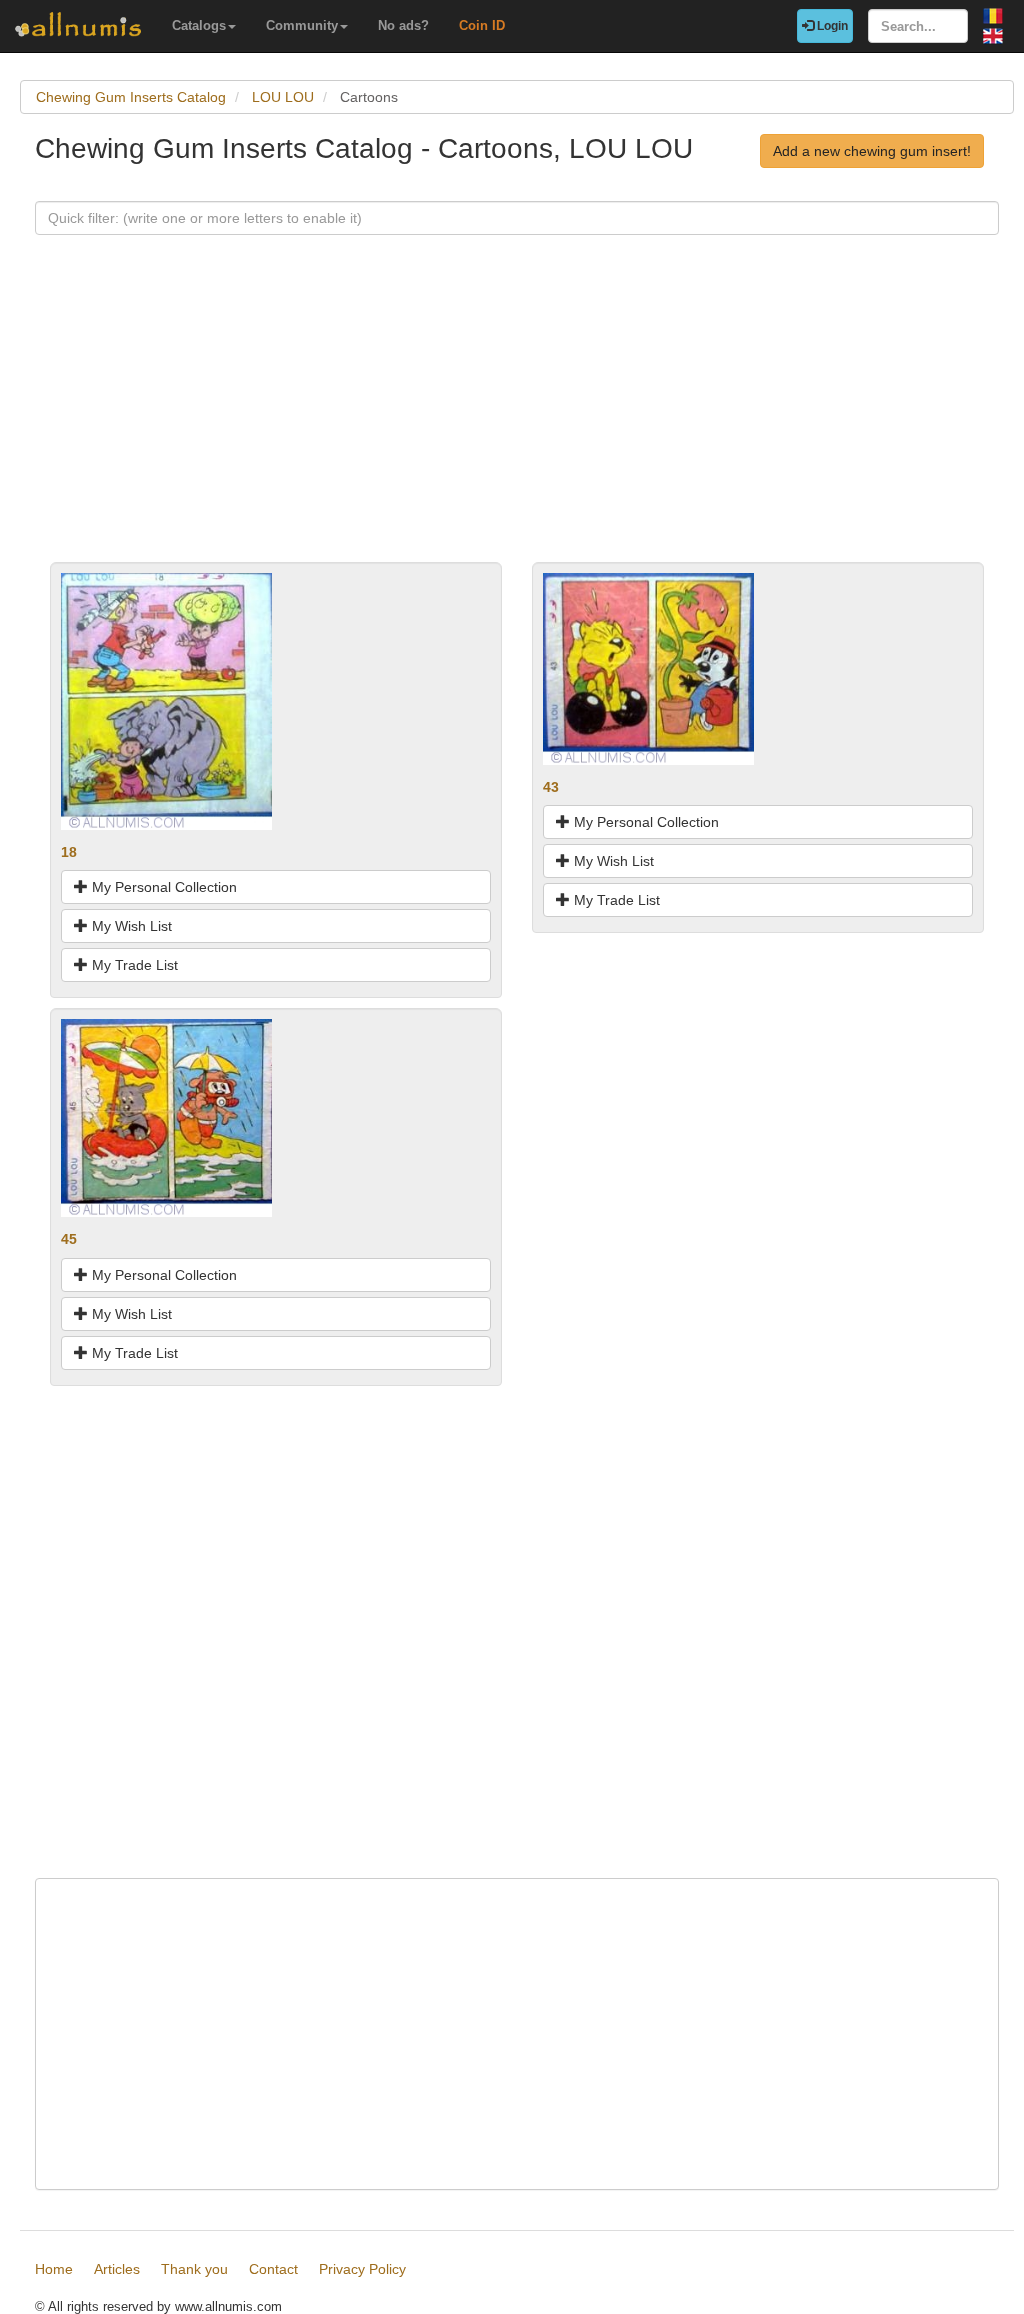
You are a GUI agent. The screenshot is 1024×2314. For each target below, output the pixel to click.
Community (302, 25)
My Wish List (130, 926)
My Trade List (133, 965)
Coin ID (482, 25)
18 (69, 852)
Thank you (194, 2269)
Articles (117, 2269)
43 (551, 787)
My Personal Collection (162, 887)
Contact (273, 2269)
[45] (166, 1117)
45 (69, 1239)
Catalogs (199, 25)
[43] (648, 668)
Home (54, 2269)
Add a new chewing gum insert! (872, 151)
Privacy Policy (362, 2269)
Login (831, 26)
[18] (166, 700)
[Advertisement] (517, 422)
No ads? (403, 25)
